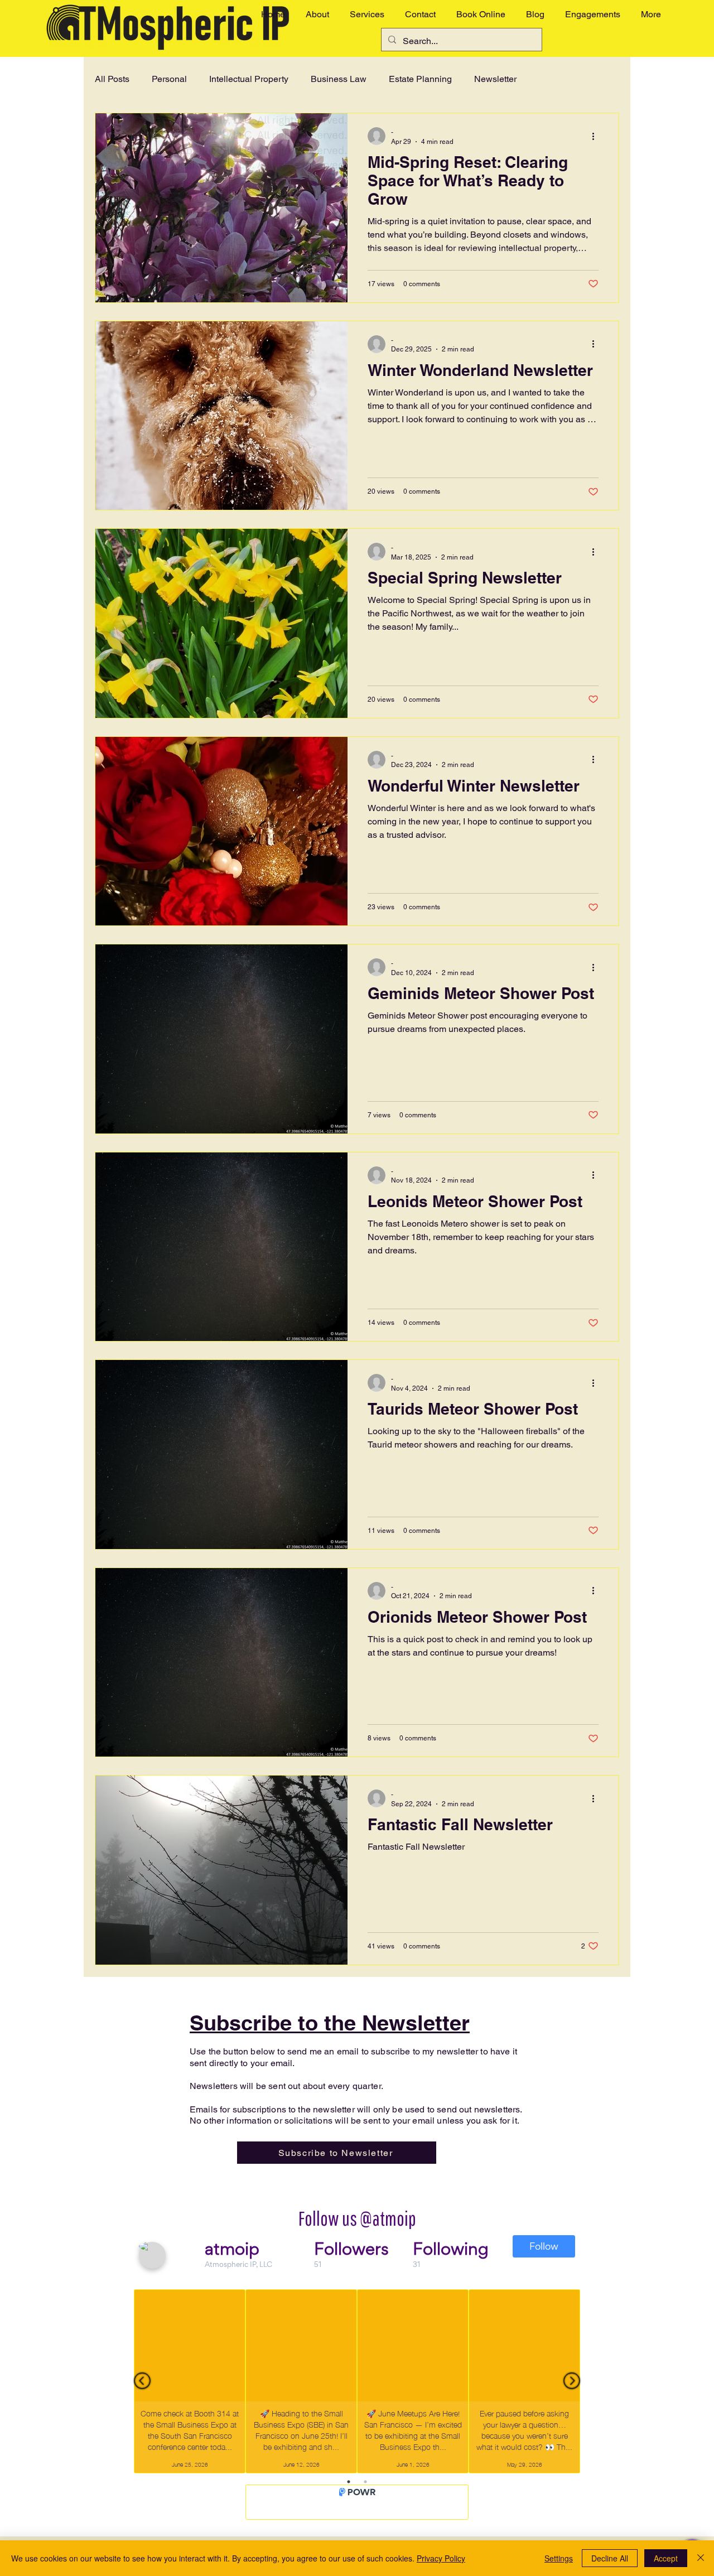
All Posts (112, 79)
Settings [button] (559, 2558)
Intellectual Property (249, 79)
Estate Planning (420, 79)
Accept (666, 2558)
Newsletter (495, 79)
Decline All (610, 2558)
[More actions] (597, 136)
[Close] (701, 2558)
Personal (169, 79)
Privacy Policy (441, 2558)
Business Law (339, 79)
